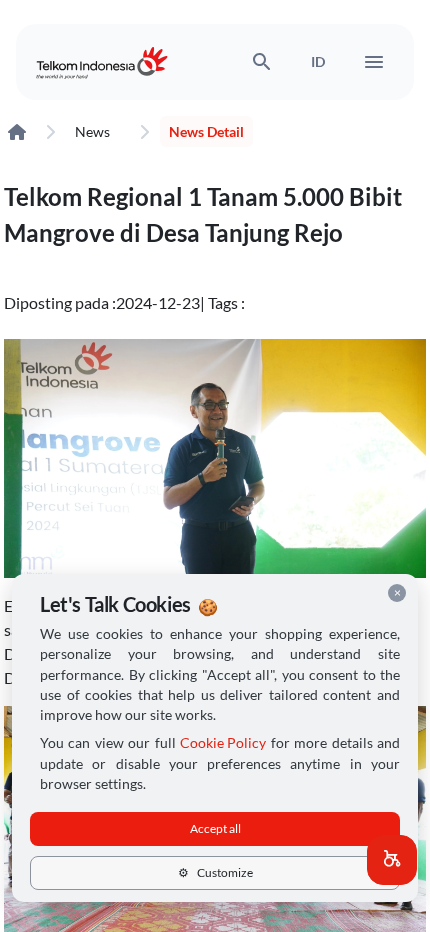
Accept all (215, 828)
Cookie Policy (223, 743)
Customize (215, 872)
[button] (392, 860)
